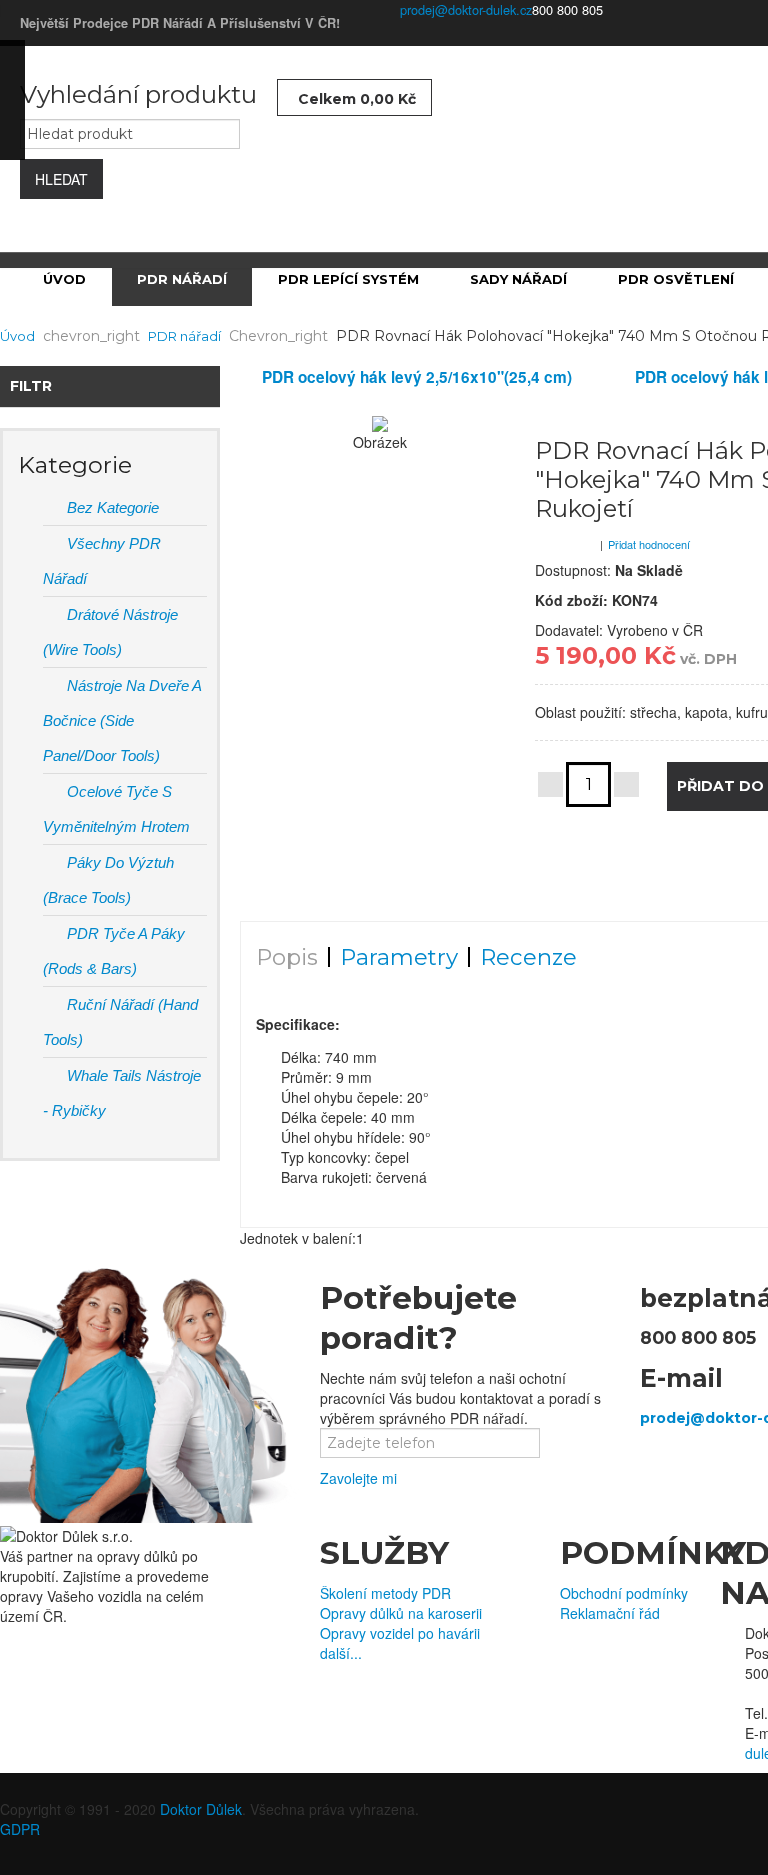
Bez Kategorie (111, 507)
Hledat (61, 179)
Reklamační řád (610, 1613)
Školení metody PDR (385, 1593)
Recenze (528, 957)
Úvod (17, 336)
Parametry (399, 957)
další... (341, 1653)
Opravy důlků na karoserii (401, 1613)
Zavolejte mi (358, 1478)
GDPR (20, 1829)
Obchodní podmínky (624, 1593)
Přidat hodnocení (649, 544)
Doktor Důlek (201, 1809)
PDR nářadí (184, 336)
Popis (287, 957)
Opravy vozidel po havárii (400, 1633)
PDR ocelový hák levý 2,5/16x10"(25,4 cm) (417, 377)
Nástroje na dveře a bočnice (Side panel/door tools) (122, 720)
